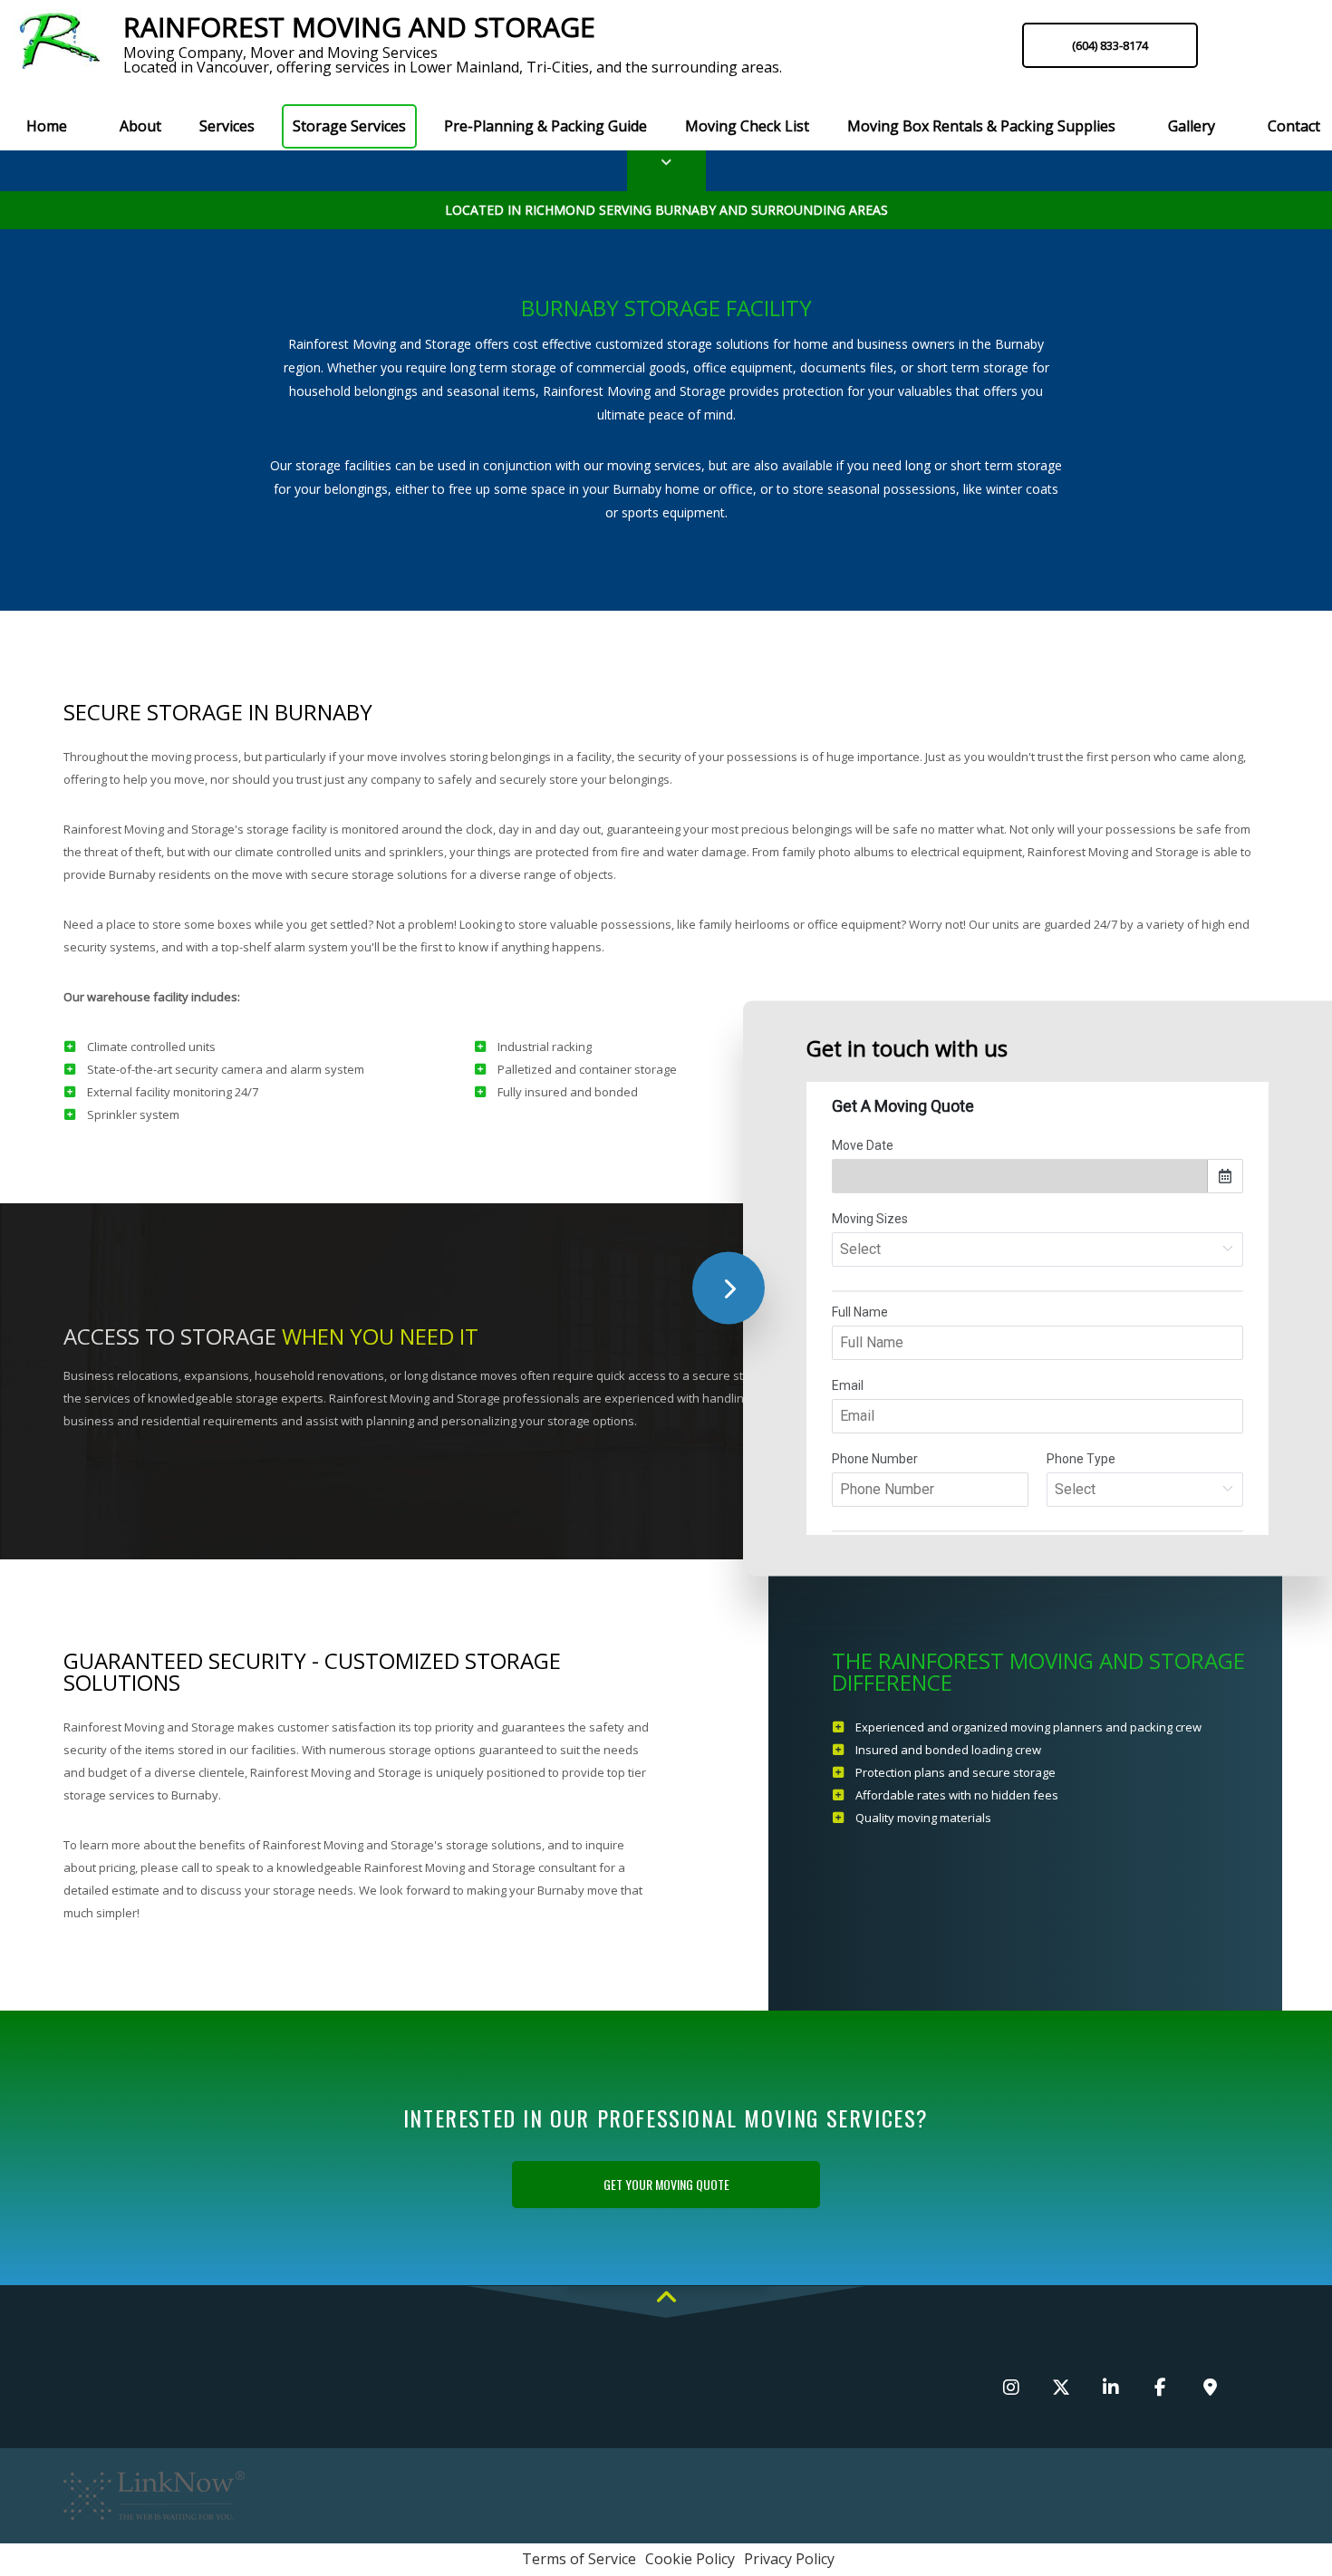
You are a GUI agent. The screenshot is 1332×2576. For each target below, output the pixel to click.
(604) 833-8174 (1110, 45)
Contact (1294, 126)
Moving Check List (747, 126)
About (140, 126)
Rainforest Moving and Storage (359, 27)
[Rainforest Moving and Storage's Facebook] (1160, 2388)
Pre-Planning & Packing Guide (545, 126)
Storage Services (349, 126)
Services (227, 126)
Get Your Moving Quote (666, 2184)
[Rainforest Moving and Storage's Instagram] (1011, 2388)
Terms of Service (579, 2559)
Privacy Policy (789, 2559)
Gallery (1192, 126)
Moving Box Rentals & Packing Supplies (981, 126)
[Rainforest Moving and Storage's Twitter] (1061, 2388)
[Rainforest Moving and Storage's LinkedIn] (1110, 2388)
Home (47, 126)
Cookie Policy (690, 2559)
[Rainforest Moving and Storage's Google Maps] (1210, 2388)
